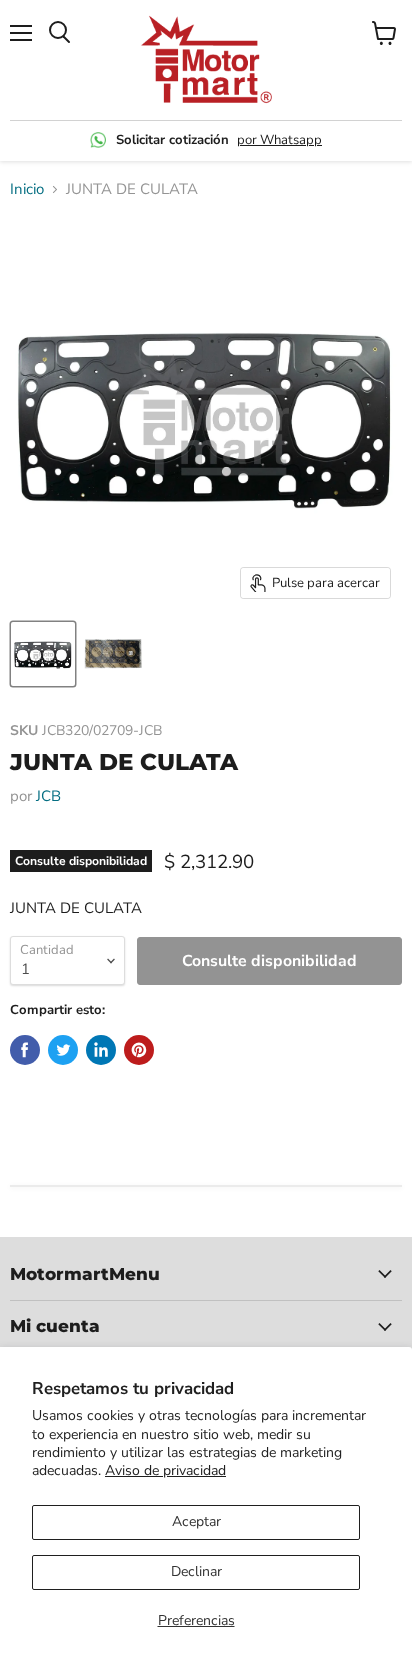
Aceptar (196, 1521)
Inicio (27, 189)
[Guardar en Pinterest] (139, 1050)
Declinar (196, 1571)
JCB (48, 796)
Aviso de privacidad (165, 1470)
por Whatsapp (279, 140)
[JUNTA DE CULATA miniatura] (43, 654)
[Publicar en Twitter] (63, 1050)
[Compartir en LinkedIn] (101, 1050)
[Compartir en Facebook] (25, 1050)
